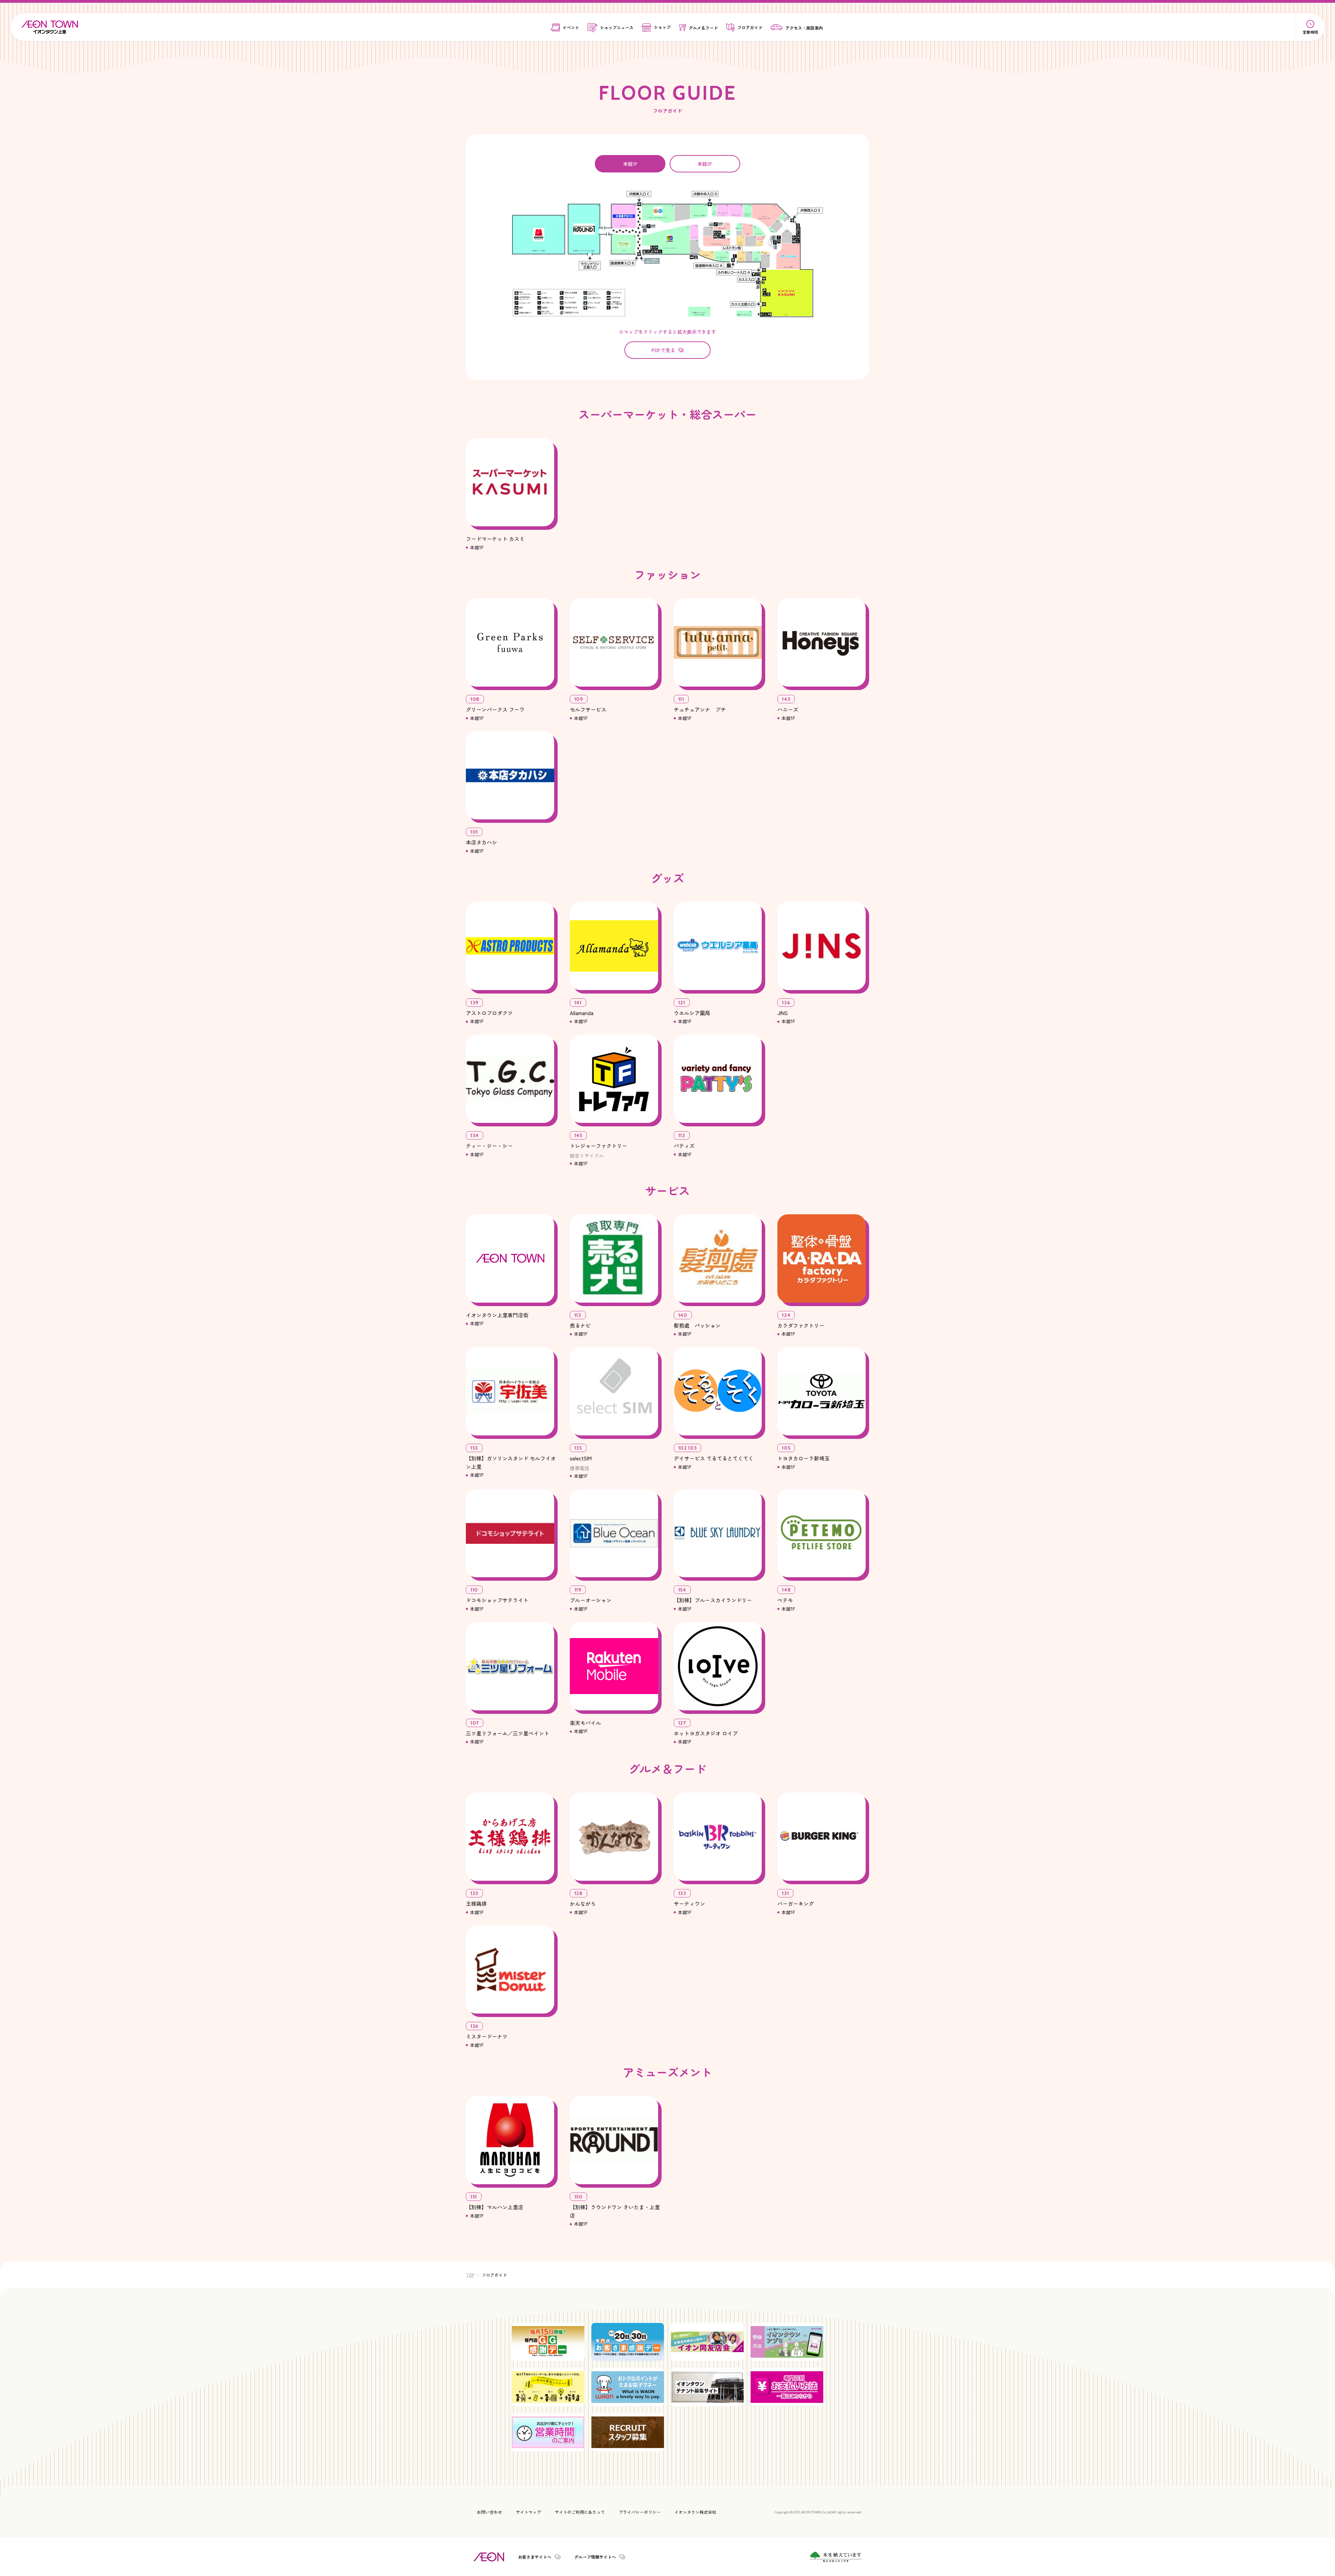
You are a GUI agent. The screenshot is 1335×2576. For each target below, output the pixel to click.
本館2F (705, 164)
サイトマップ (528, 2512)
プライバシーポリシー (640, 2512)
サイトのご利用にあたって (580, 2512)
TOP (470, 2275)
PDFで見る (663, 350)
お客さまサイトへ (535, 2557)
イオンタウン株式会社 (695, 2512)
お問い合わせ (489, 2512)
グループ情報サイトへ (595, 2557)
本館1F (630, 164)
